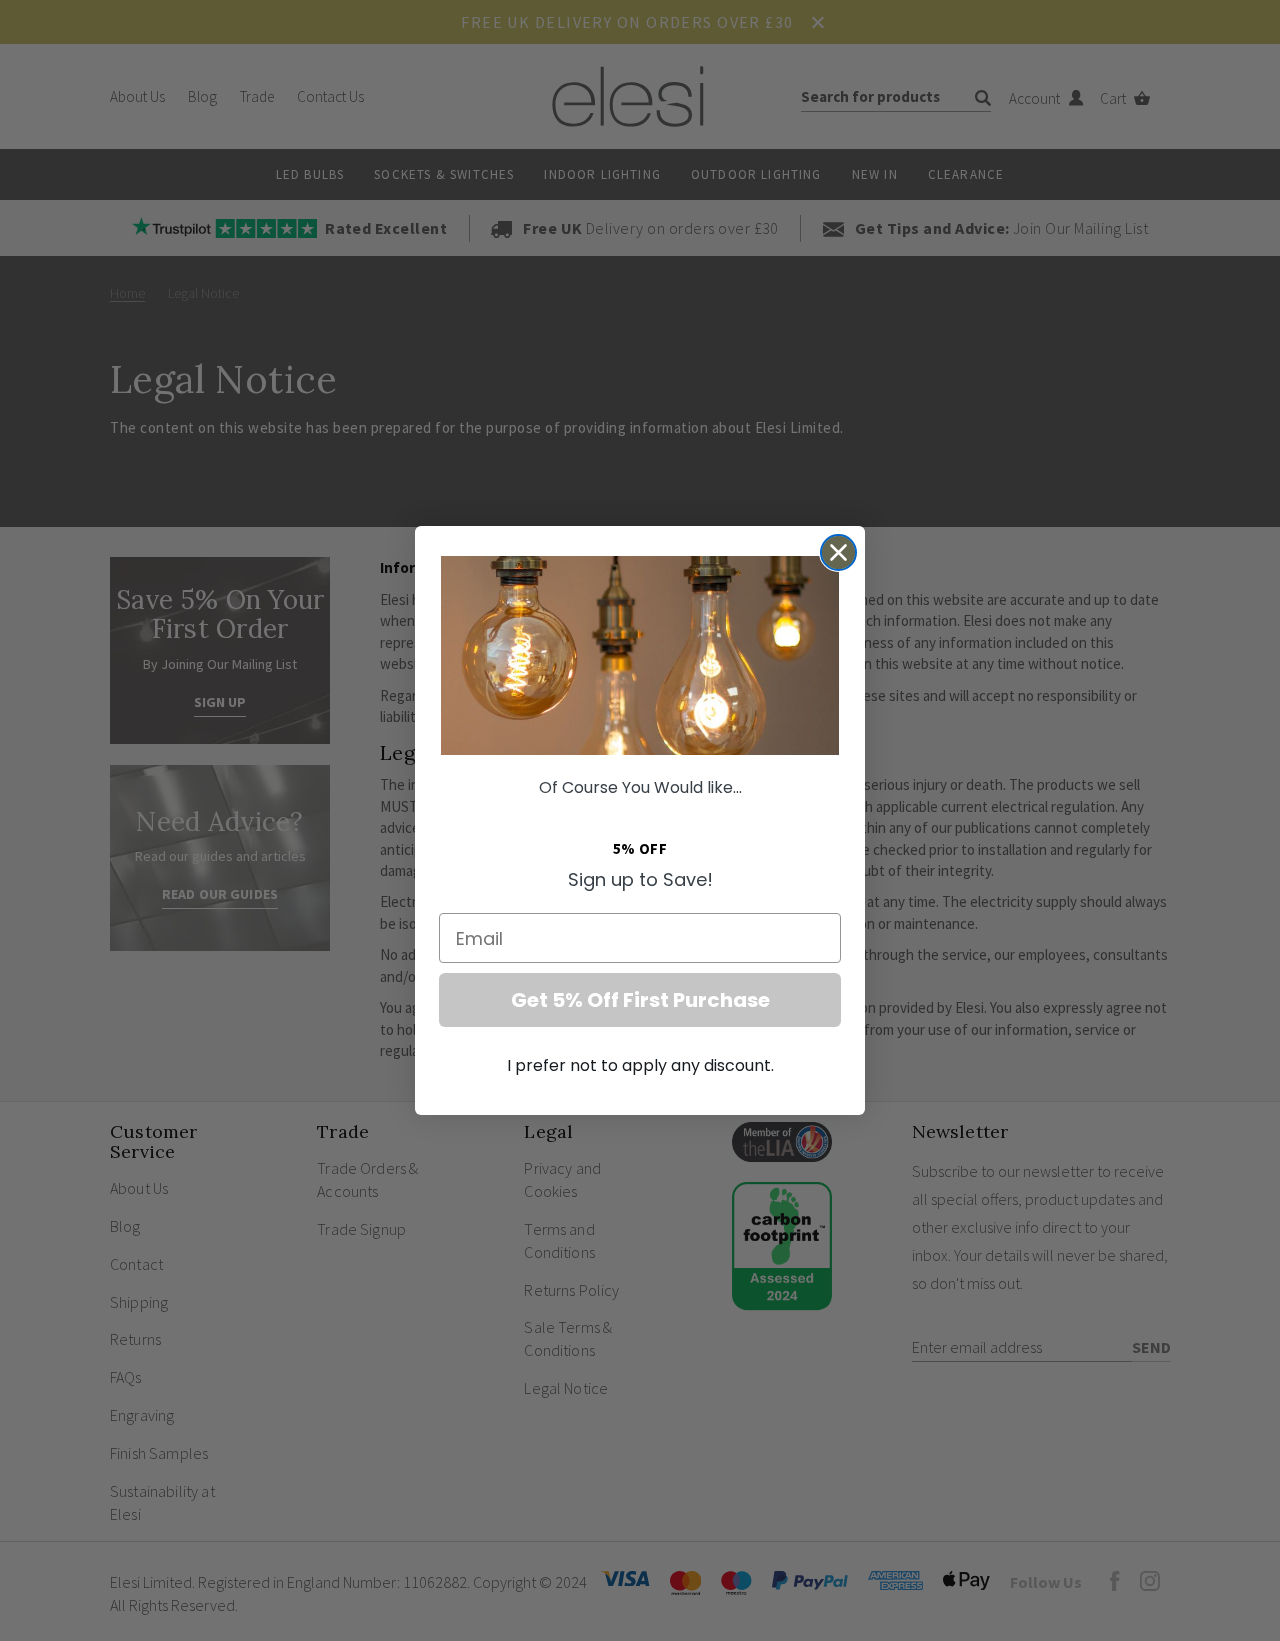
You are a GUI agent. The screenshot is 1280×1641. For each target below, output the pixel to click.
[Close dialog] (838, 552)
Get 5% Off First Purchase (640, 1000)
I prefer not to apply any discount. (640, 1065)
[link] (640, 655)
